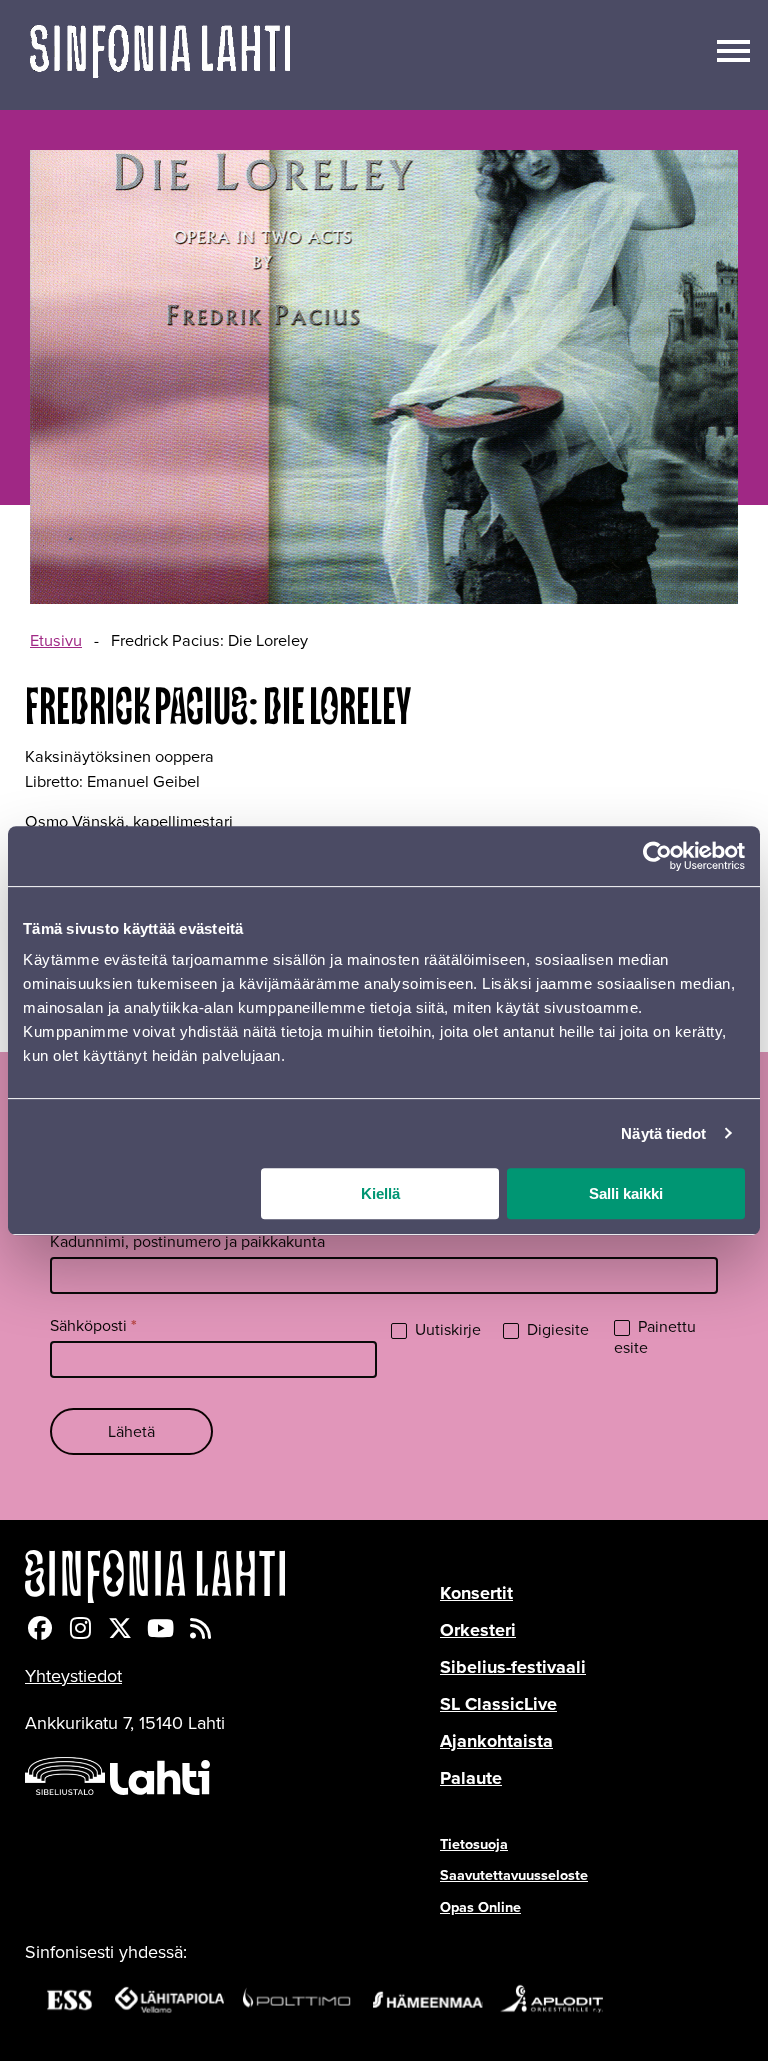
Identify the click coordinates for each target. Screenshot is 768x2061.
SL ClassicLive (498, 1704)
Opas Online (480, 1907)
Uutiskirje (446, 1330)
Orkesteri (478, 1630)
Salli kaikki (626, 1193)
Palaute (471, 1778)
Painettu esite (655, 1338)
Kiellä (380, 1193)
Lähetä (131, 1431)
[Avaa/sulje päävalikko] (733, 49)
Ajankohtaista (496, 1741)
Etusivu (56, 641)
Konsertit (476, 1593)
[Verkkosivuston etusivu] (160, 55)
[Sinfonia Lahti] (232, 1576)
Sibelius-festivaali (513, 1667)
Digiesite (556, 1330)
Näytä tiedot (663, 1133)
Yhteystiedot (73, 1676)
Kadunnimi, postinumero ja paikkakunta (187, 1241)
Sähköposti (93, 1325)
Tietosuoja (474, 1844)
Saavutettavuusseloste (514, 1875)
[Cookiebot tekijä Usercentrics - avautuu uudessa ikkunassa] (657, 856)
